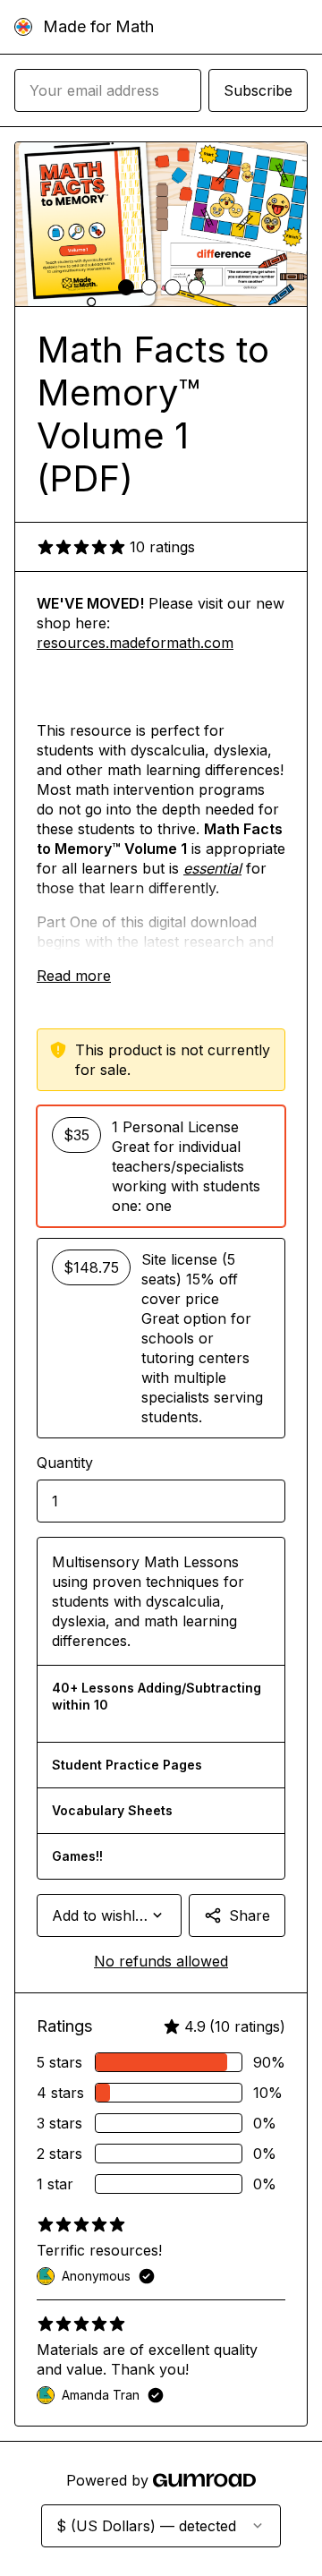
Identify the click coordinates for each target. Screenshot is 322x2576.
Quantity (65, 1463)
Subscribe (258, 90)
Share (250, 1915)
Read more (74, 976)
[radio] (161, 1166)
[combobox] (109, 1915)
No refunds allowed (161, 1961)
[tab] (126, 287)
